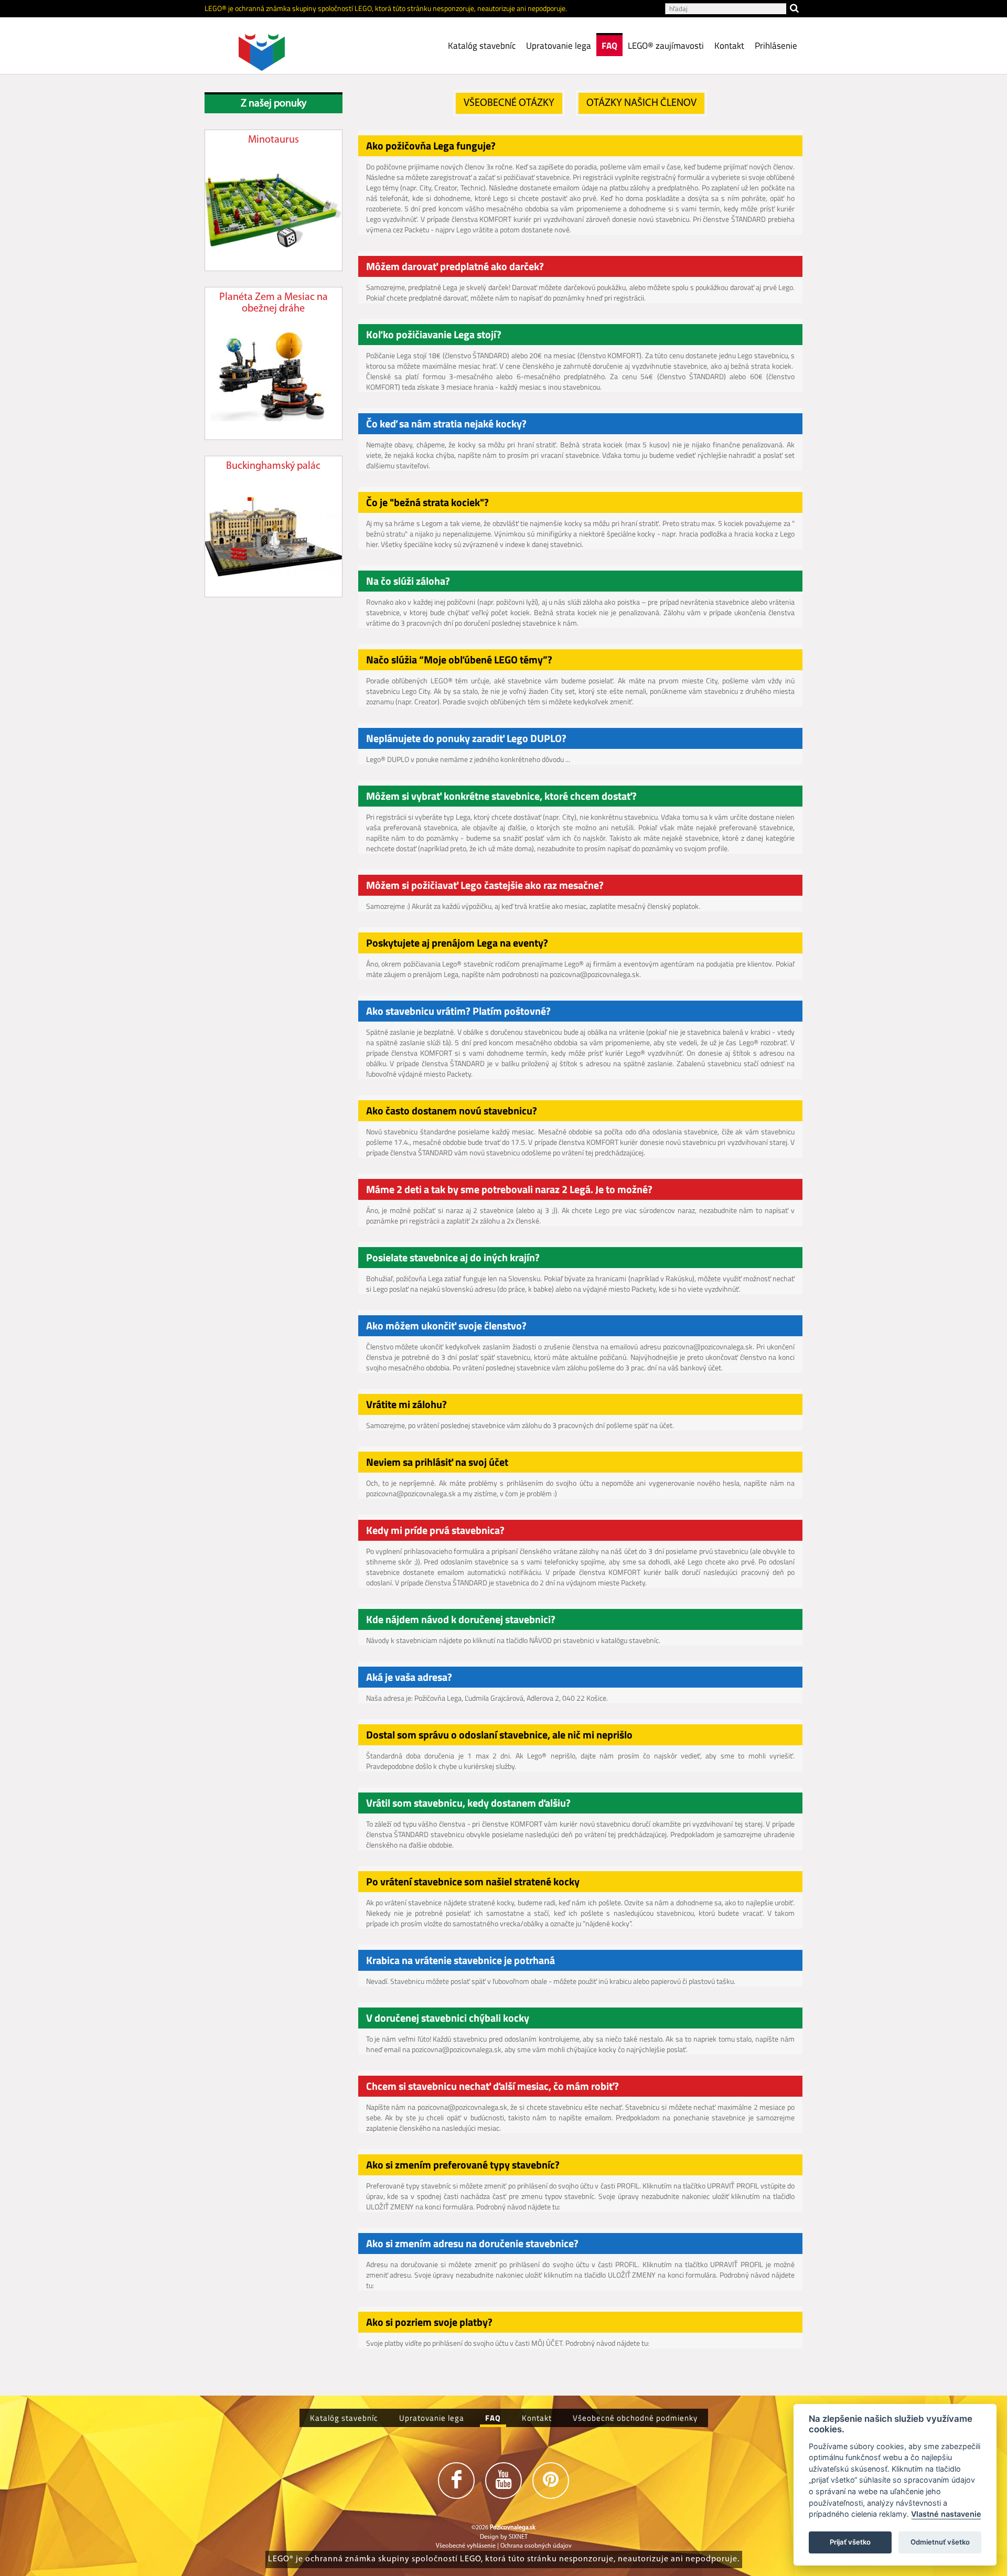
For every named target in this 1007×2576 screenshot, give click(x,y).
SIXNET (518, 2537)
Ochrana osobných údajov (536, 2546)
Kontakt (729, 46)
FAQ (609, 46)
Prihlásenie (776, 46)
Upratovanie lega (559, 46)
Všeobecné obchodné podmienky (635, 2418)
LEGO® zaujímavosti (666, 46)
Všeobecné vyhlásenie (466, 2546)
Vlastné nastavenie (946, 2514)
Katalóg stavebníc (482, 46)
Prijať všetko (850, 2542)
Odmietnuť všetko (940, 2542)
